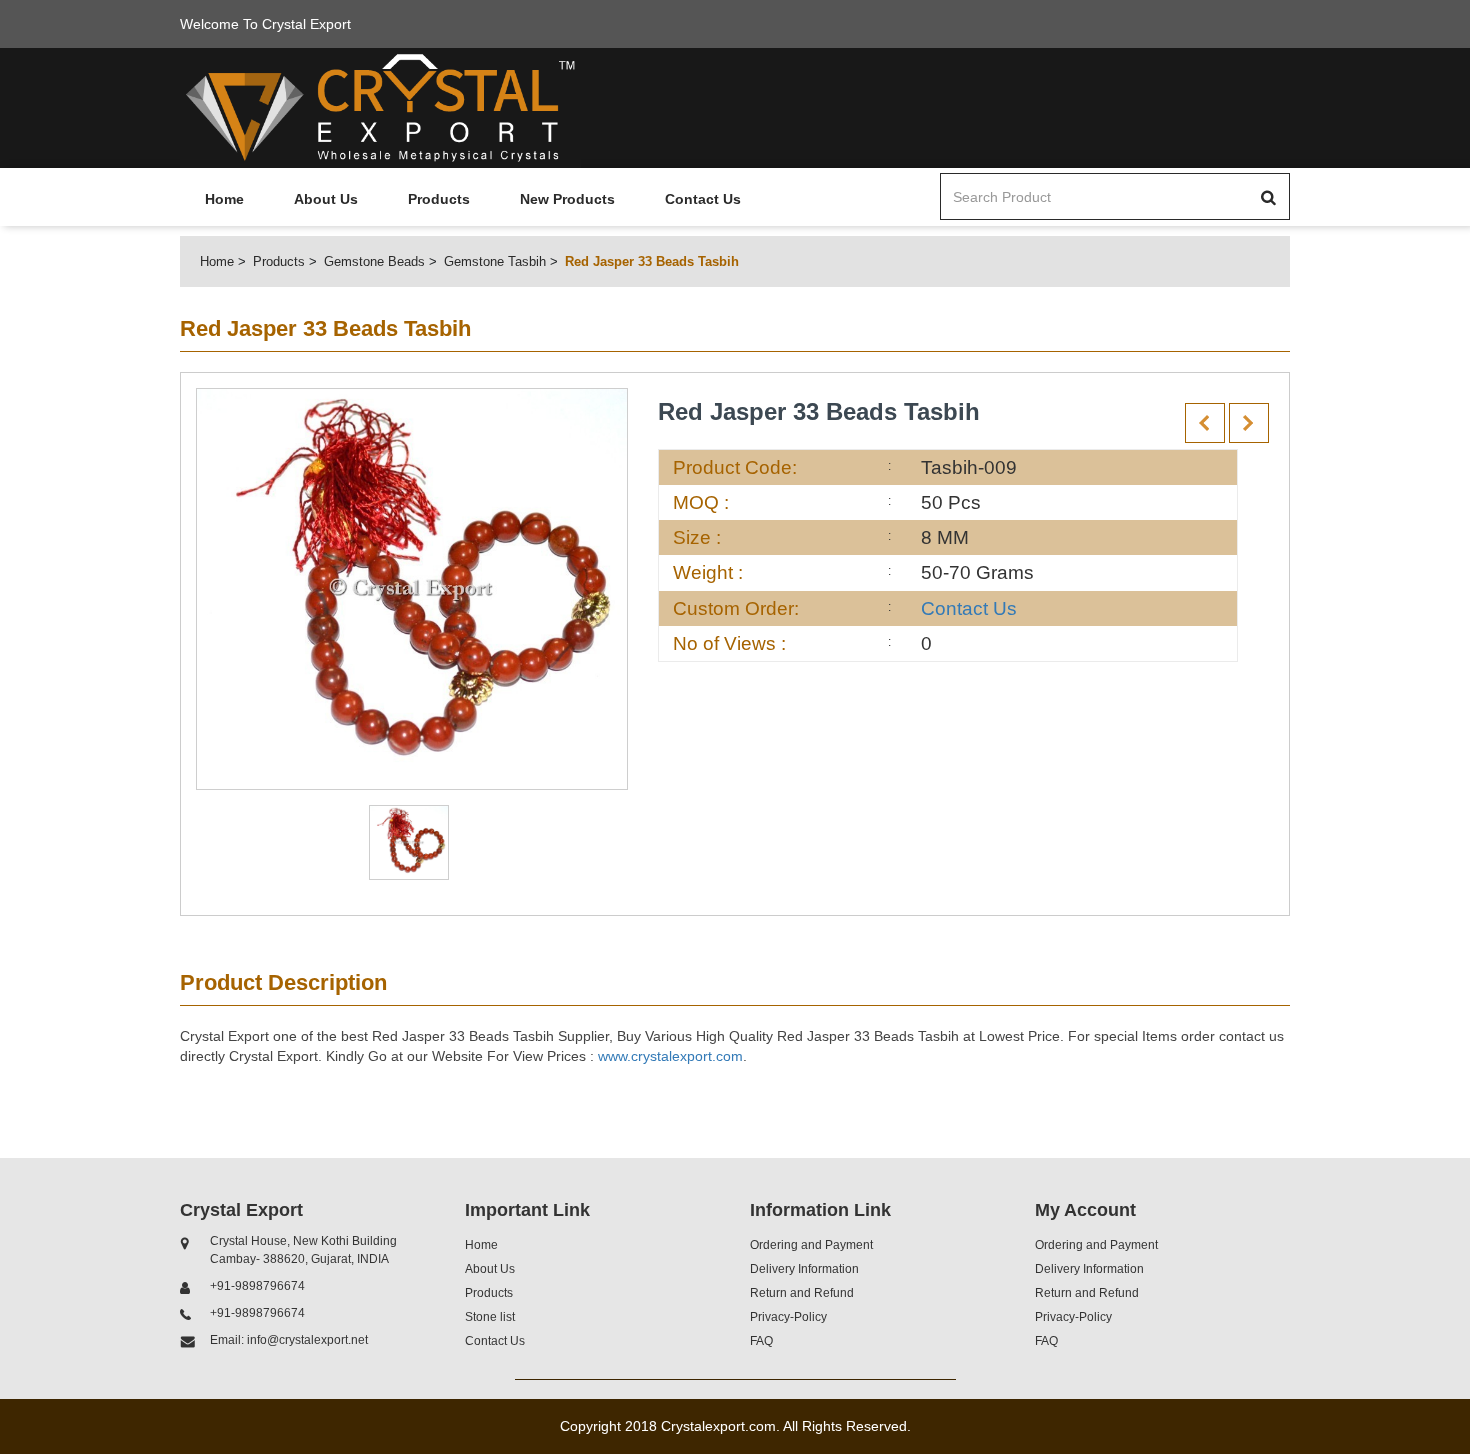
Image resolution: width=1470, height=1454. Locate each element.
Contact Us (703, 199)
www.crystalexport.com (670, 1056)
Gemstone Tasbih (495, 261)
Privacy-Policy (788, 1317)
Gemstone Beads (374, 261)
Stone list (490, 1317)
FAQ (761, 1341)
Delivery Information (804, 1269)
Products (439, 199)
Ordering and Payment (811, 1245)
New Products (567, 199)
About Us (326, 199)
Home (224, 199)
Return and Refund (802, 1293)
